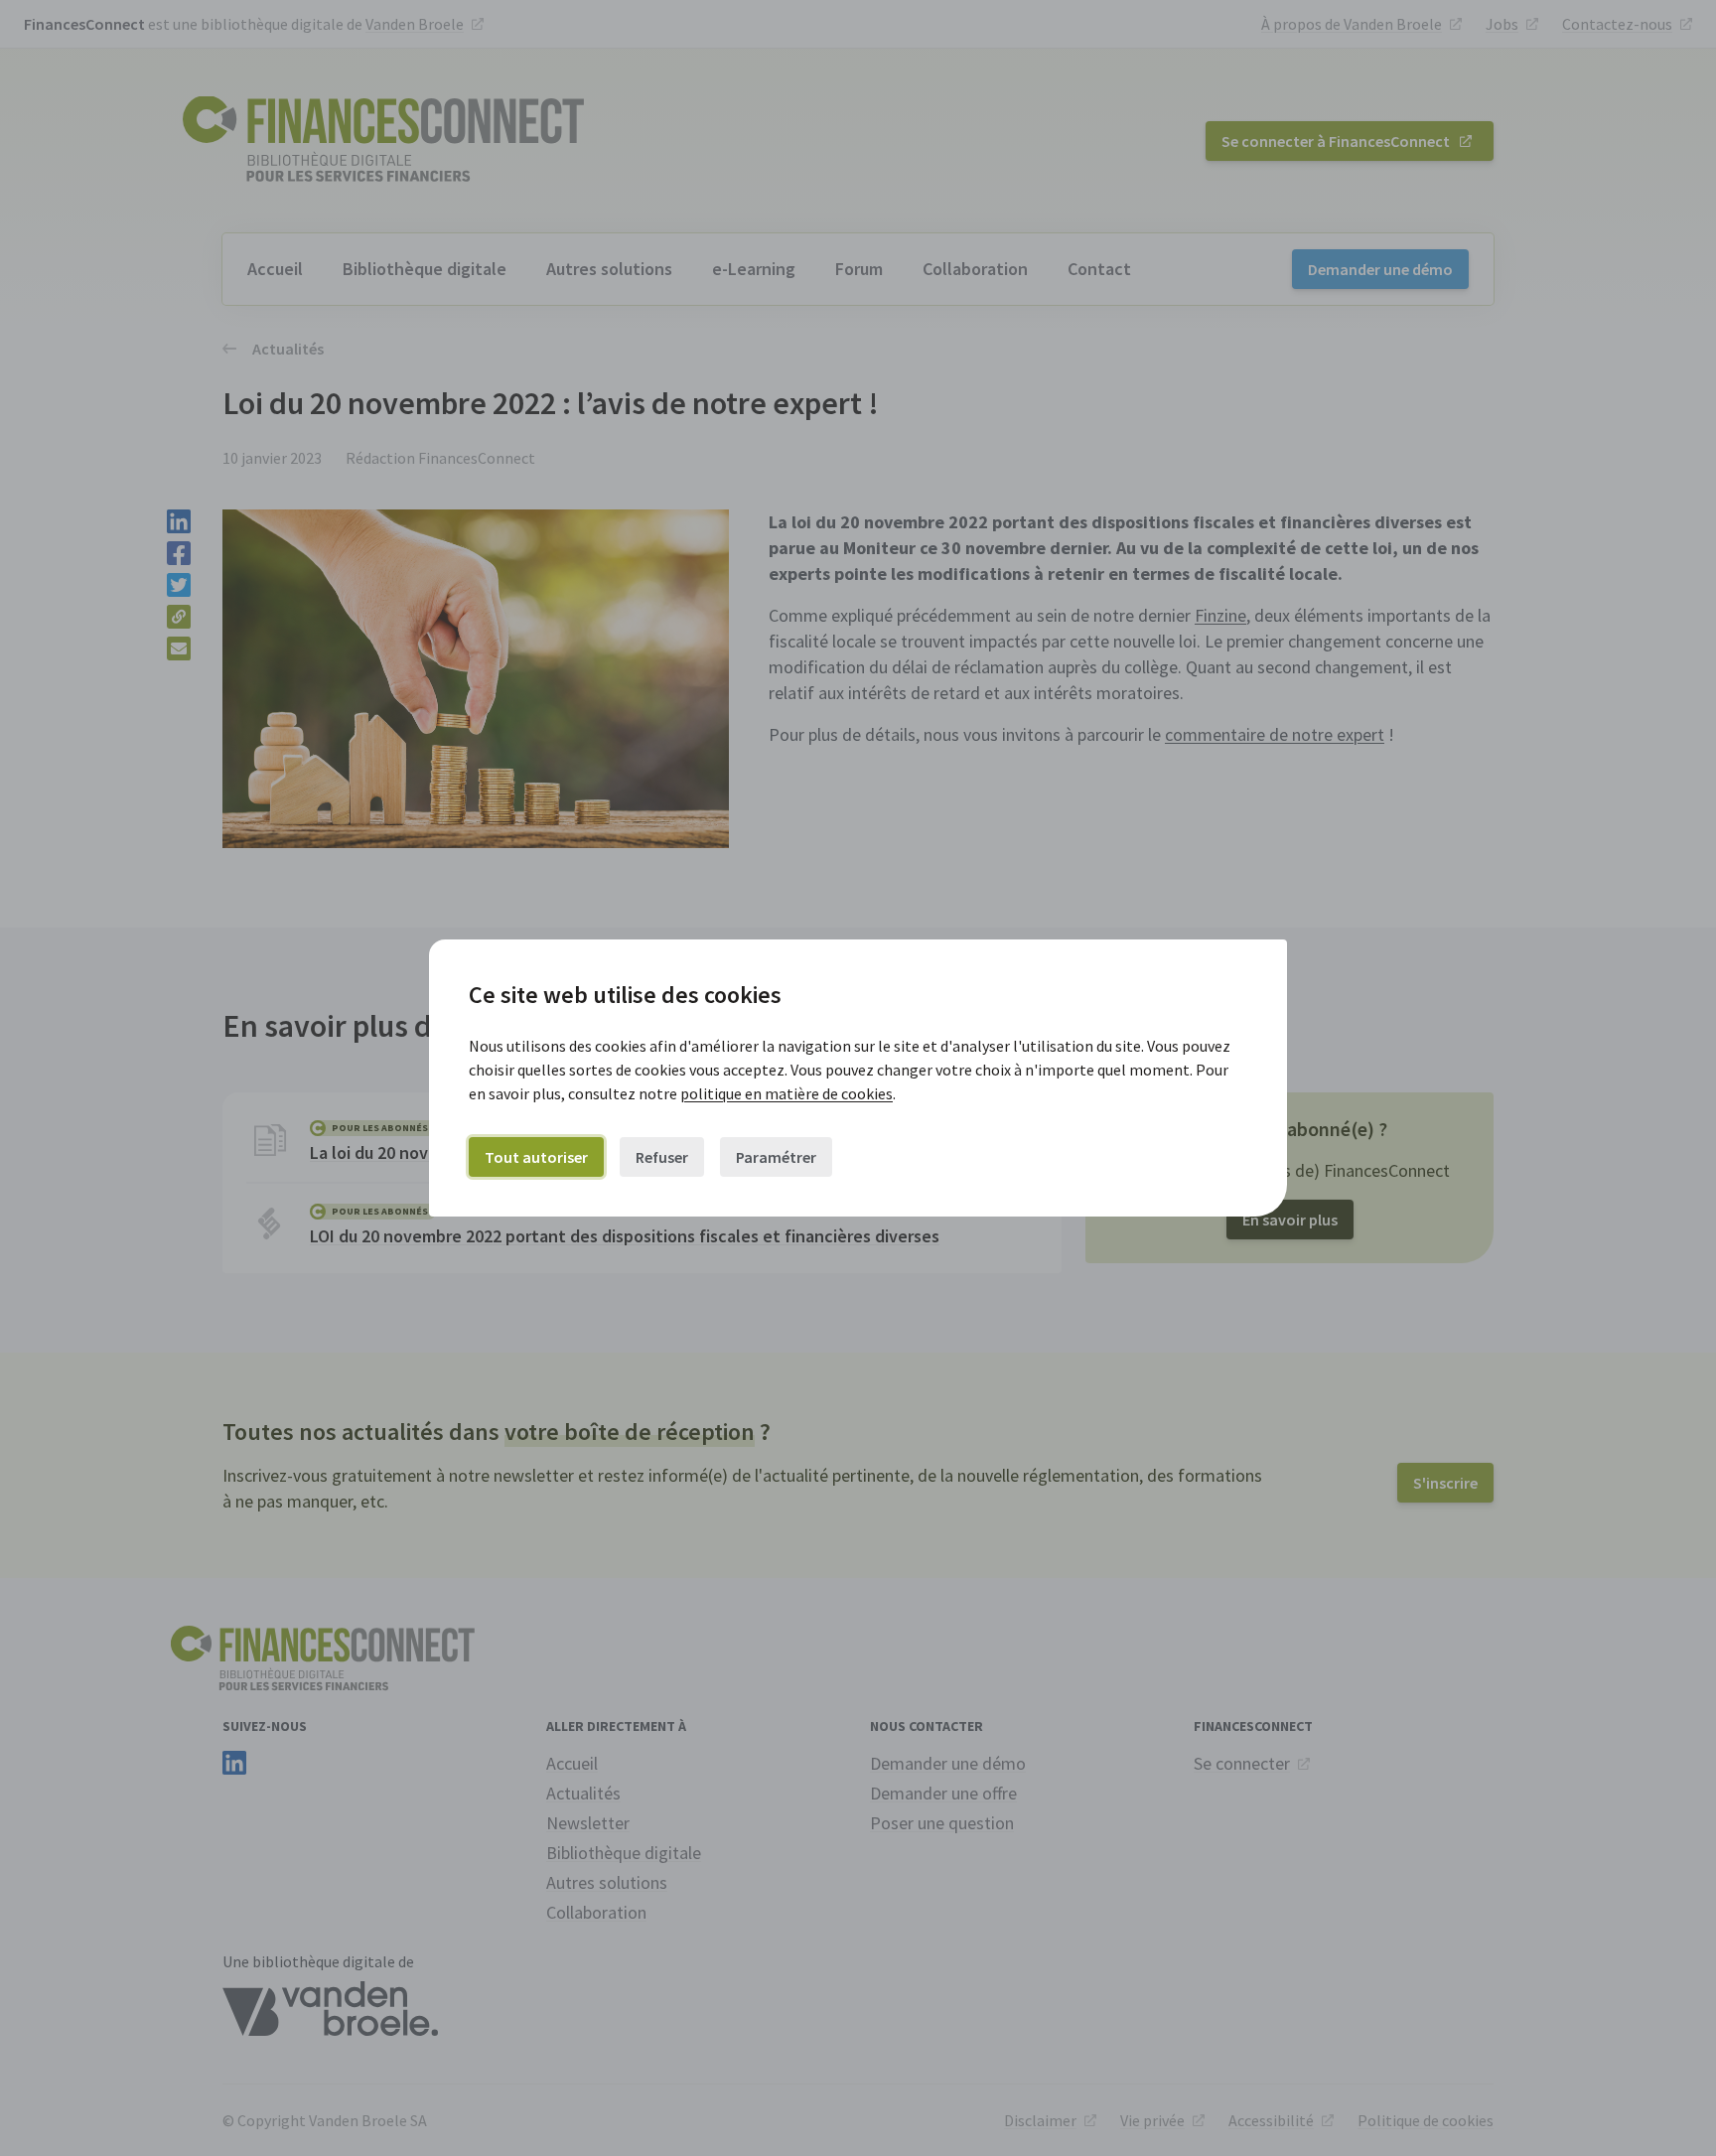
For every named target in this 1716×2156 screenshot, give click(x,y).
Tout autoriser (536, 1157)
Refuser (662, 1157)
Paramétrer (776, 1157)
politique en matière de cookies (786, 1093)
